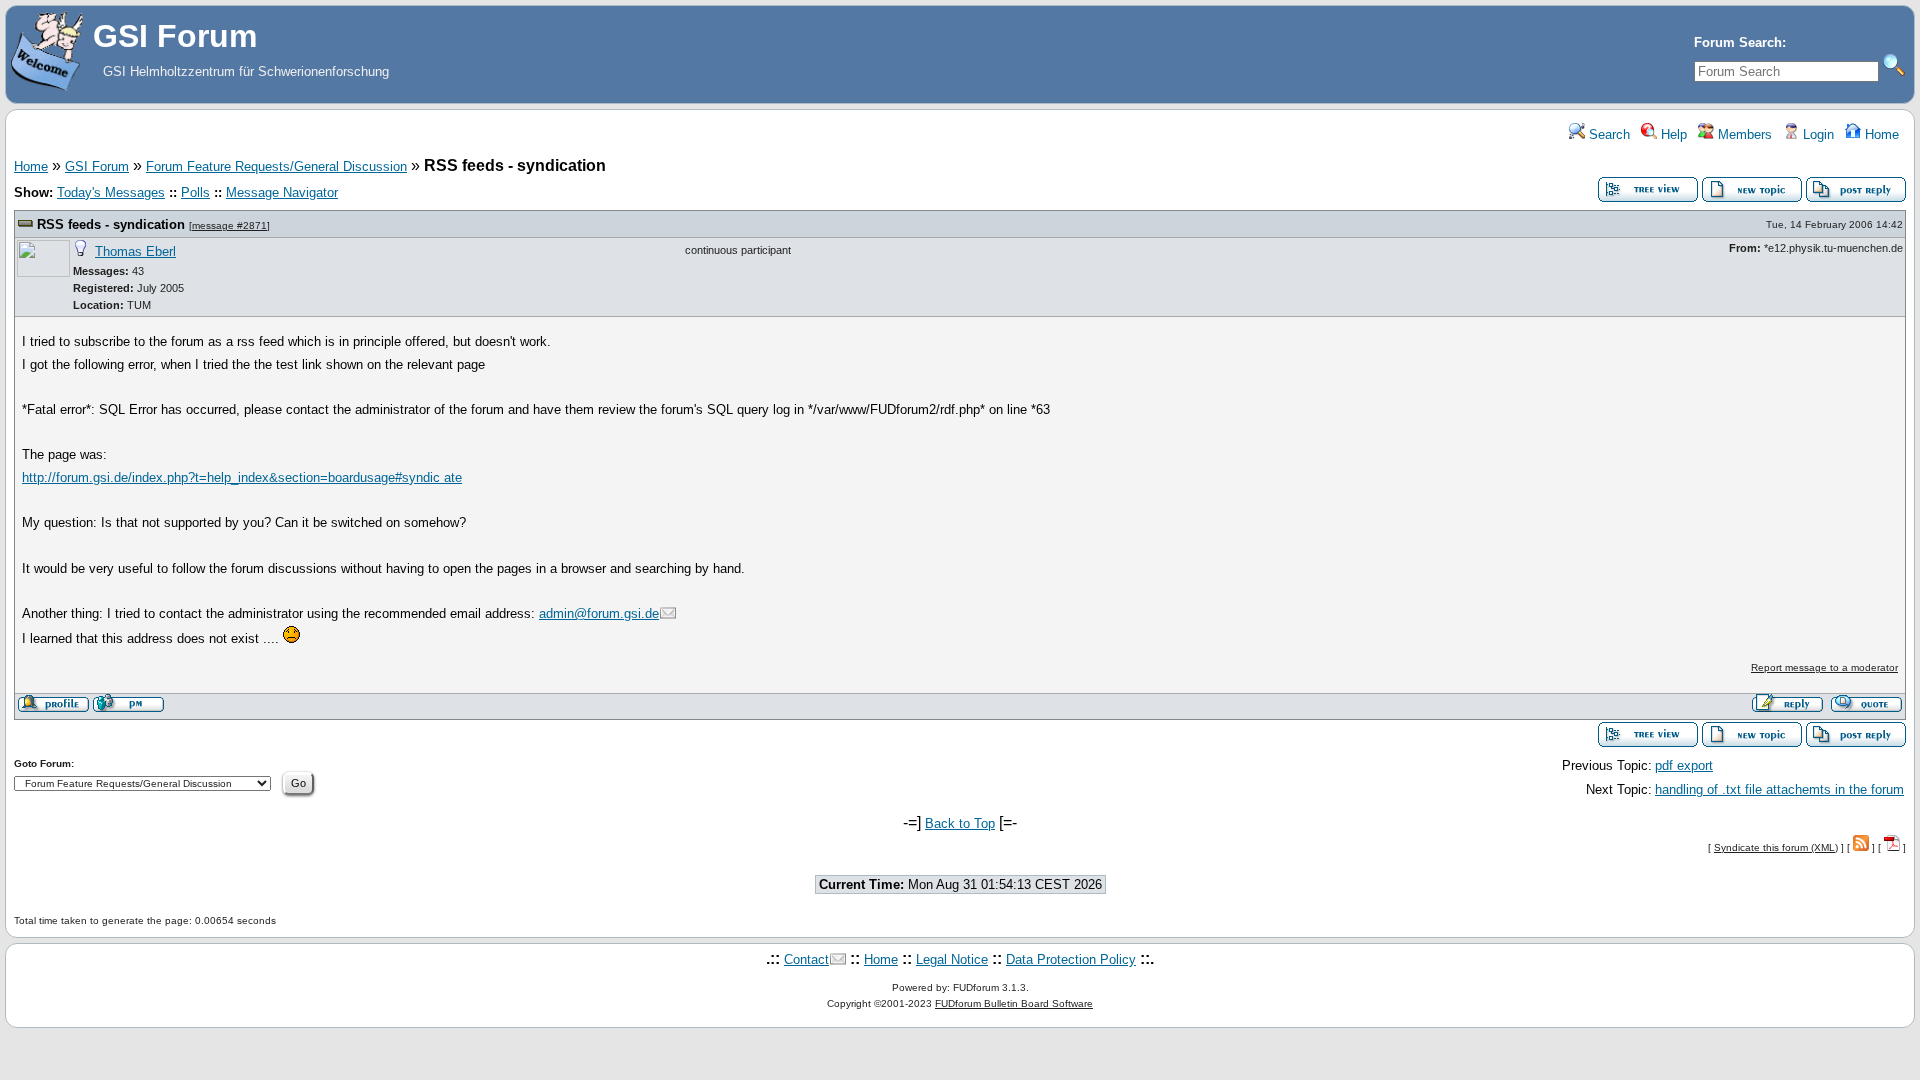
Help (1672, 134)
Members (1743, 134)
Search (1607, 134)
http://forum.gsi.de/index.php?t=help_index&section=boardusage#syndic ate (242, 477)
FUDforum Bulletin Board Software (1014, 1003)
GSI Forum (97, 166)
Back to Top (960, 823)
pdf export (1684, 765)
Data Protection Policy (1071, 959)
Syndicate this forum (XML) (1776, 847)
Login (1816, 134)
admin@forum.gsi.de (599, 613)
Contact (806, 959)
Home (1880, 134)
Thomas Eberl (135, 251)
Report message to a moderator (1824, 667)
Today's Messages (111, 192)
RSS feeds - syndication (111, 224)
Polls (195, 192)
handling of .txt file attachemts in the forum (1779, 789)
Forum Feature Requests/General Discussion (276, 166)
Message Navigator (282, 192)
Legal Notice (952, 959)
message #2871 (229, 225)
